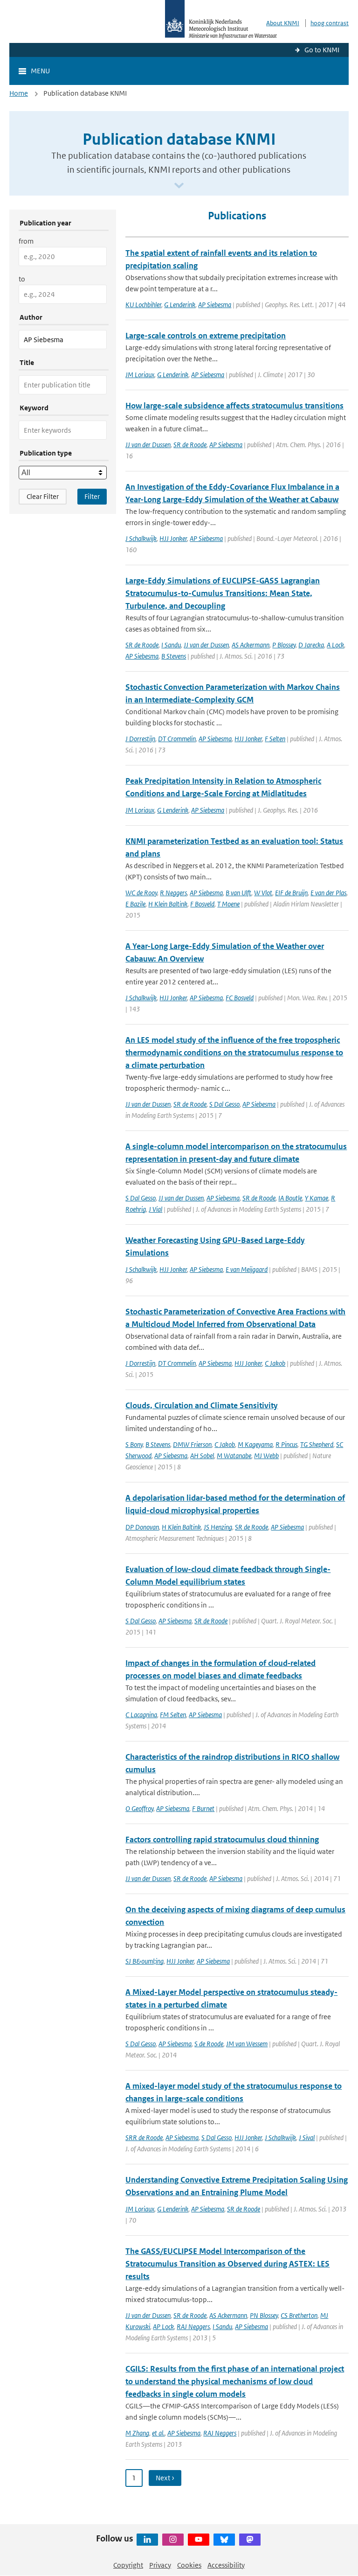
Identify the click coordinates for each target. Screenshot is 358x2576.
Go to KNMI (322, 50)
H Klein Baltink (168, 904)
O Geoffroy (139, 1808)
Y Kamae (317, 1198)
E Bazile (135, 904)
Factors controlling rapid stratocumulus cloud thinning (222, 1839)
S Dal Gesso (224, 1104)
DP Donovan (142, 1527)
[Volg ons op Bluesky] (224, 2540)
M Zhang (137, 2433)
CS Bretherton (299, 2315)
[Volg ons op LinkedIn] (147, 2540)
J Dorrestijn (140, 739)
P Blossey (284, 645)
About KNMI (283, 23)
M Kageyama (255, 1444)
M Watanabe (234, 1456)
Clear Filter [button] (43, 496)
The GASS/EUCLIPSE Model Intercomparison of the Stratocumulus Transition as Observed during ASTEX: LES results (227, 2264)
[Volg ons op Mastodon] (250, 2540)
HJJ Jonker (173, 538)
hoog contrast (330, 23)
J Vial (155, 1209)
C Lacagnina (141, 1715)
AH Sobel (202, 1456)
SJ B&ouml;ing (145, 1961)
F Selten (275, 739)
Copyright (128, 2565)
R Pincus (286, 1444)
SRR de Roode (144, 2137)
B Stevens (174, 656)
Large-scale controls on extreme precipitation (206, 336)
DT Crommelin (177, 739)
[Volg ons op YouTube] (199, 2540)
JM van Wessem (247, 2044)
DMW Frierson (192, 1444)
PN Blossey (264, 2315)
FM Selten (173, 1715)
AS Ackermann (251, 645)
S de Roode (209, 2044)
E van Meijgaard (247, 1269)
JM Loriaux (140, 375)
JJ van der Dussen (148, 445)
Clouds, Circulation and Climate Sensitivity (202, 1405)
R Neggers (173, 893)
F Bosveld (202, 904)
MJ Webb (266, 1456)
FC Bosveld (240, 998)
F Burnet (203, 1808)
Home (19, 93)
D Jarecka (311, 645)
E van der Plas (328, 893)
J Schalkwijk (141, 538)
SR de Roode (190, 445)
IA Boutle (290, 1198)
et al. (158, 2433)
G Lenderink (180, 305)
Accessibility (226, 2565)
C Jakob (275, 1363)
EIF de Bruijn (291, 893)
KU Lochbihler (143, 305)
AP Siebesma (215, 305)
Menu (40, 71)
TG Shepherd (317, 1444)
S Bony (134, 1444)
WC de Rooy (141, 893)
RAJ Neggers (193, 2327)
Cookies (189, 2565)
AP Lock (163, 2327)
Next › (165, 2478)
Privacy (160, 2565)
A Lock (335, 645)
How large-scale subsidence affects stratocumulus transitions (234, 406)
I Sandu (171, 645)
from (26, 241)
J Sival (307, 2137)
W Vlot (263, 893)
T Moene (228, 904)
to (22, 279)
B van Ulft (238, 893)
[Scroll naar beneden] (179, 186)
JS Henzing (218, 1527)
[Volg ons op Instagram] (173, 2540)
